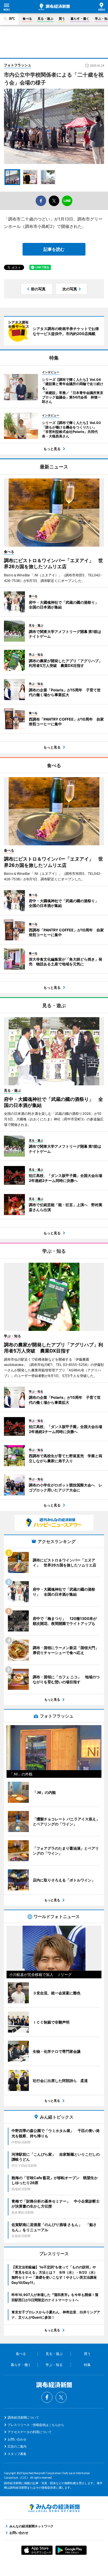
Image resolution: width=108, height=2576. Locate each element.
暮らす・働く (80, 19)
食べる (27, 19)
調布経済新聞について (23, 2417)
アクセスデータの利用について (30, 2432)
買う (62, 19)
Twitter (61, 2397)
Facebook (47, 2397)
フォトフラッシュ (18, 65)
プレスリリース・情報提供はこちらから (36, 2425)
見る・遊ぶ (45, 19)
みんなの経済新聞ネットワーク (54, 2508)
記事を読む (54, 249)
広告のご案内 (17, 2446)
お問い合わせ (17, 2439)
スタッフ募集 (17, 2454)
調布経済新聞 (54, 7)
